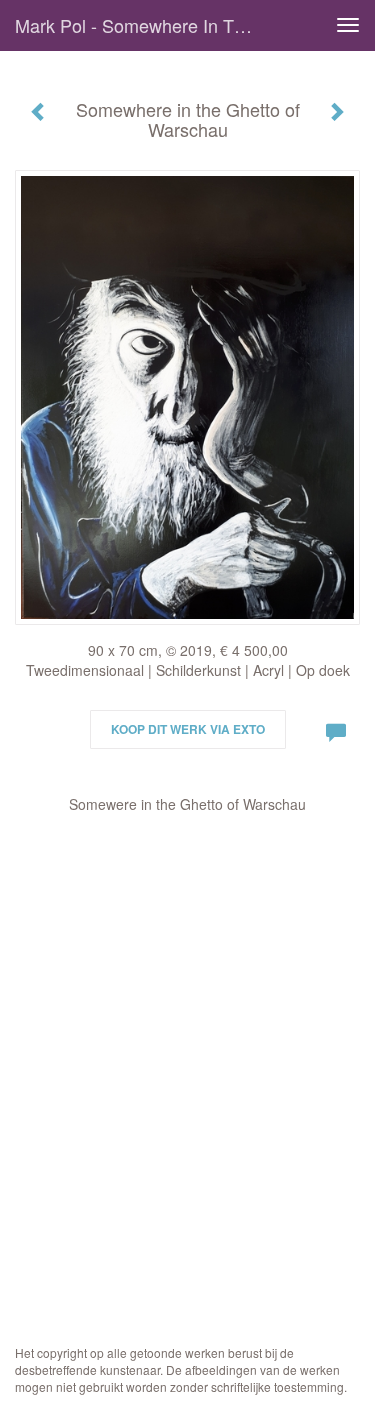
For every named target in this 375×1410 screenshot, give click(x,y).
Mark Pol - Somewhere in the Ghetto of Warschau (143, 25)
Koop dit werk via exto (188, 729)
